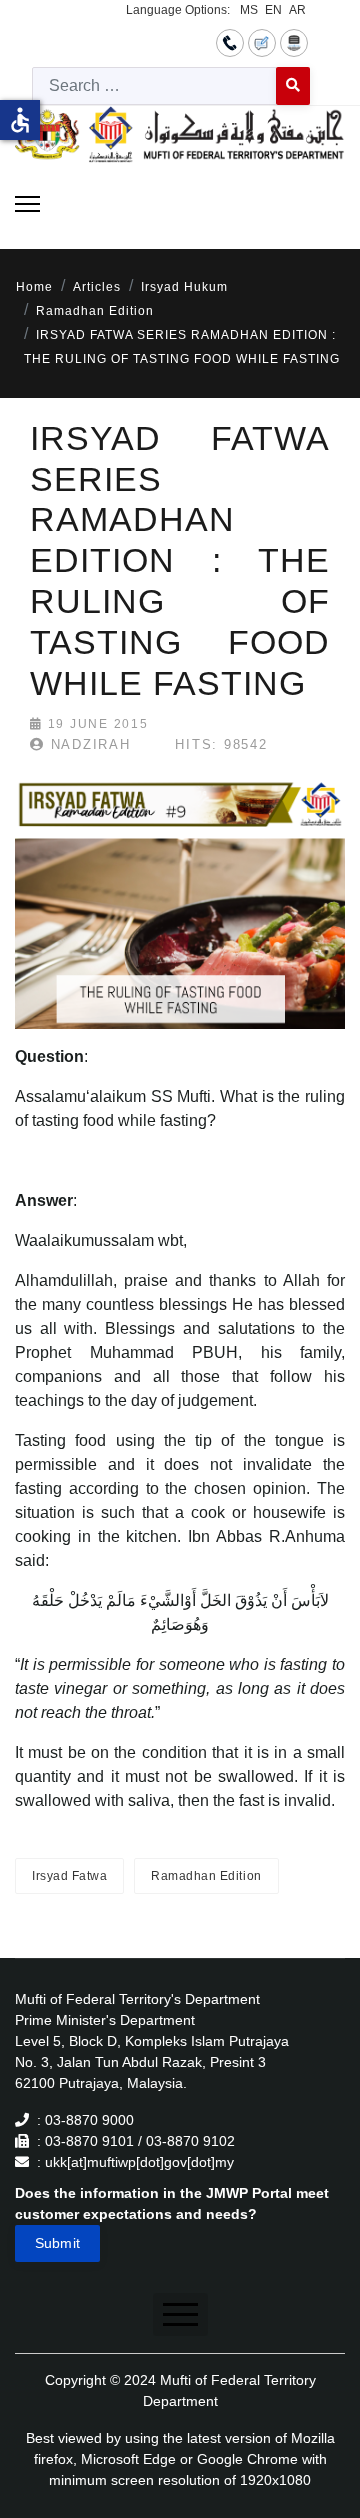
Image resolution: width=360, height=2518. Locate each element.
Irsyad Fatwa (69, 1876)
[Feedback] (262, 42)
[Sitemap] (294, 42)
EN (273, 10)
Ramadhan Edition (206, 1876)
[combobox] (154, 86)
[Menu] (27, 204)
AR (297, 10)
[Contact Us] (230, 42)
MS (249, 10)
